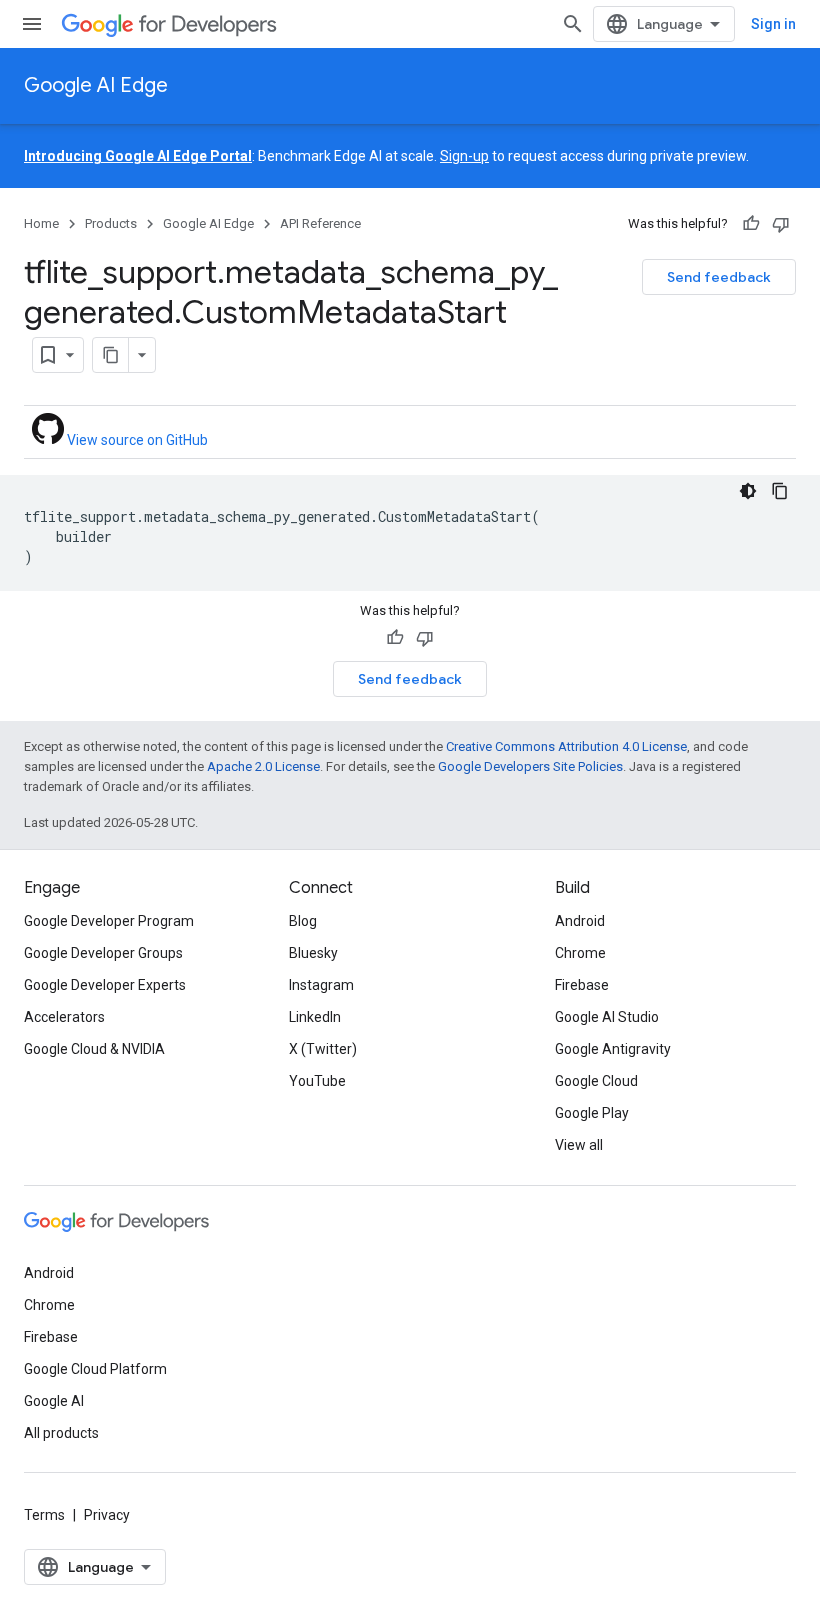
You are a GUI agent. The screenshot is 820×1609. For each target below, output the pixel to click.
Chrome (580, 953)
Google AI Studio (607, 1017)
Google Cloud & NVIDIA (94, 1049)
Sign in (773, 24)
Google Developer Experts (105, 985)
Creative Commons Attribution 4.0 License (566, 746)
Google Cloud (596, 1081)
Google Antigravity (613, 1049)
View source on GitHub (136, 440)
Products (111, 223)
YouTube (317, 1081)
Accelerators (64, 1017)
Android (580, 921)
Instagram (321, 985)
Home (41, 223)
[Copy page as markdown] (111, 355)
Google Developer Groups (103, 953)
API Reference (320, 223)
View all (579, 1145)
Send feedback (719, 277)
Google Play (592, 1113)
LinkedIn (315, 1017)
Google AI (54, 1401)
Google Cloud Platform (95, 1369)
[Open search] (573, 24)
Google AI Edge (96, 85)
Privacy (107, 1515)
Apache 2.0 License (263, 766)
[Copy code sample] (780, 491)
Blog (303, 921)
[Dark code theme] (748, 491)
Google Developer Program (109, 921)
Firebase (582, 985)
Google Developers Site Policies (530, 766)
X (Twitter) (323, 1049)
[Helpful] (751, 224)
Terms (44, 1515)
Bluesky (313, 953)
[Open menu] (32, 24)
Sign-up (464, 156)
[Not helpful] (781, 224)
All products (61, 1433)
